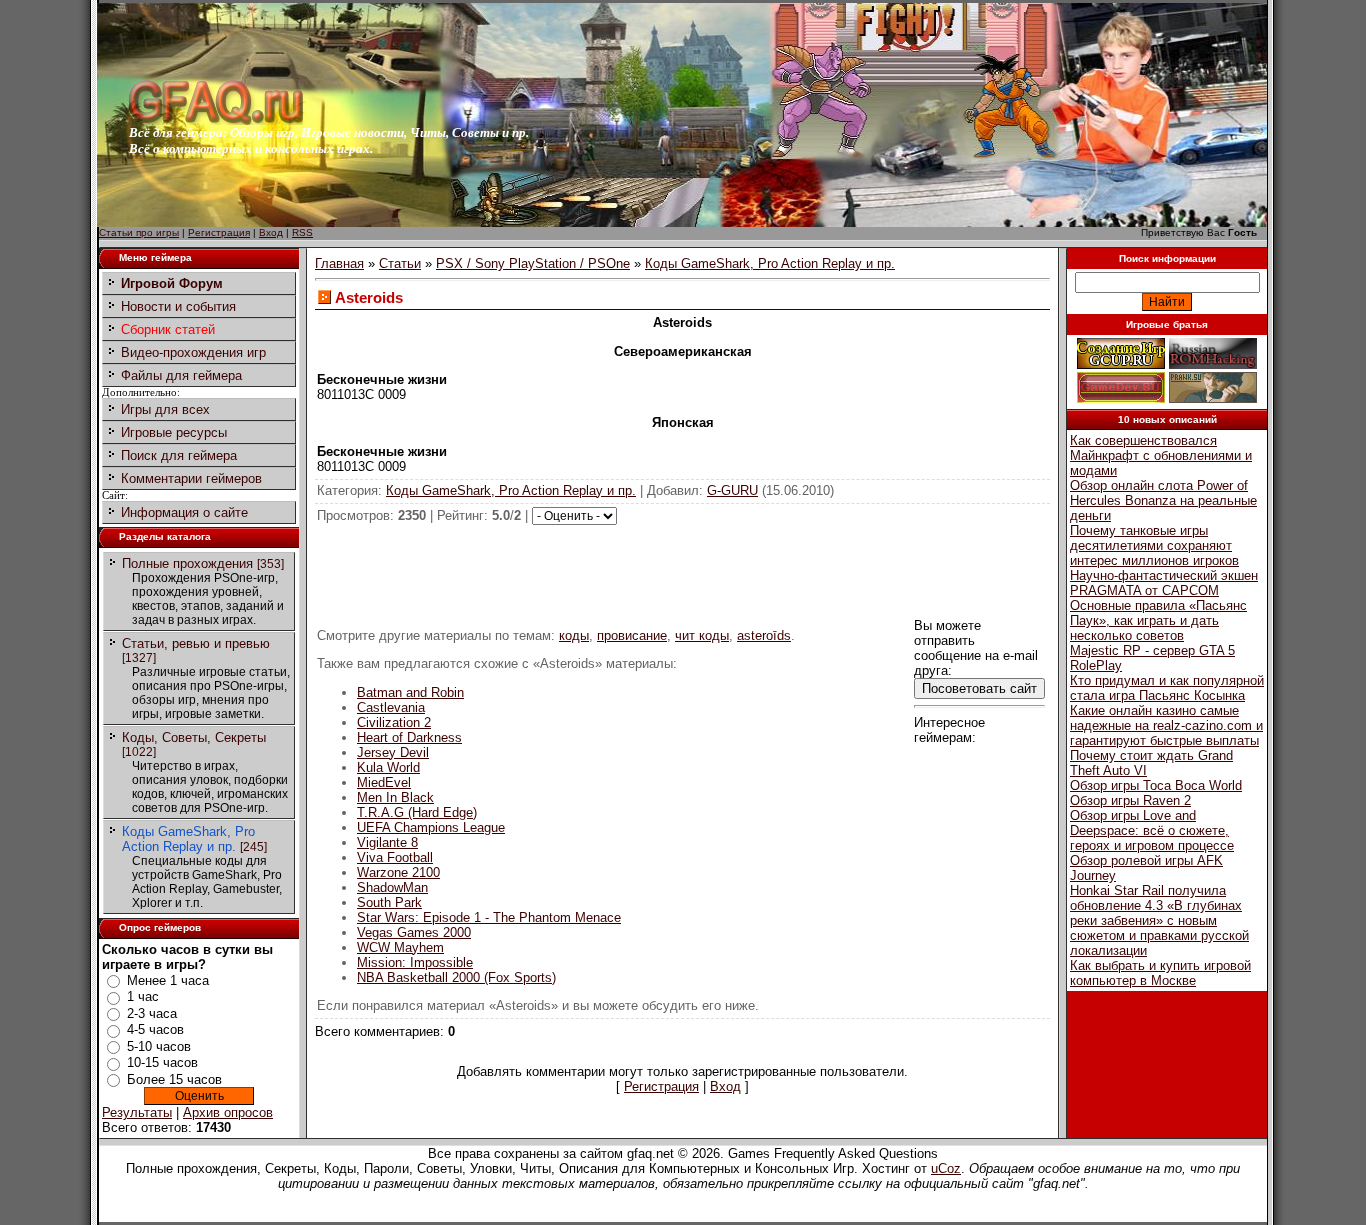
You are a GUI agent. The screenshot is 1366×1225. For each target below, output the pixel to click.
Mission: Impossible (415, 962)
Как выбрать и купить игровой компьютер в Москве (1160, 973)
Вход (271, 232)
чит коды (702, 635)
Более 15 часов (174, 1079)
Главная (339, 263)
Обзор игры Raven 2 (1130, 800)
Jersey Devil (393, 752)
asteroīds (764, 635)
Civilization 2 (394, 722)
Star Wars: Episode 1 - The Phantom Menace (489, 917)
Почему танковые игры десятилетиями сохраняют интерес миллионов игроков (1154, 545)
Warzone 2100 (398, 872)
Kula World (388, 767)
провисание (632, 635)
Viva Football (395, 857)
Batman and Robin (410, 692)
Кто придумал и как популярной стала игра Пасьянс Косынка (1167, 688)
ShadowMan (392, 887)
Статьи (400, 263)
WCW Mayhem (400, 947)
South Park (389, 902)
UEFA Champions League (431, 827)
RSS (302, 232)
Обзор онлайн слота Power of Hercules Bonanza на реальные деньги (1163, 500)
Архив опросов (228, 1112)
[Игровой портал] (216, 120)
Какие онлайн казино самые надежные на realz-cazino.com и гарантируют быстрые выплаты (1166, 725)
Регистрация (219, 232)
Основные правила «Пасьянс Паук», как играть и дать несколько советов (1158, 620)
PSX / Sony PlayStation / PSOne (533, 263)
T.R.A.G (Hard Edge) (417, 812)
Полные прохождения (187, 563)
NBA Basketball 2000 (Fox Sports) (456, 977)
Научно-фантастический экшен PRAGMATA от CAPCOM (1164, 583)
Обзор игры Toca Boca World (1156, 785)
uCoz (946, 1168)
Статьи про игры (139, 232)
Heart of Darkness (409, 737)
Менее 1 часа (168, 980)
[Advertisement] (683, 570)
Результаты (137, 1112)
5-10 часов (159, 1046)
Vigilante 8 (387, 842)
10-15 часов (162, 1062)
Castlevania (391, 707)
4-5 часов (155, 1029)
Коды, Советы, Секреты (194, 737)
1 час (143, 996)
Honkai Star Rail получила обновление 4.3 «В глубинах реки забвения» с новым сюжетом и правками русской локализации (1159, 920)
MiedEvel (384, 782)
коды (574, 635)
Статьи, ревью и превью (196, 643)
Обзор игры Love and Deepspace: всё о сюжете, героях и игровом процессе (1152, 830)
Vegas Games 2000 (414, 932)
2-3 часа (152, 1013)
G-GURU (732, 490)
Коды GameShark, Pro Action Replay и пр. (188, 839)
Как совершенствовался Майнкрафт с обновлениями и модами (1161, 455)
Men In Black (395, 797)
